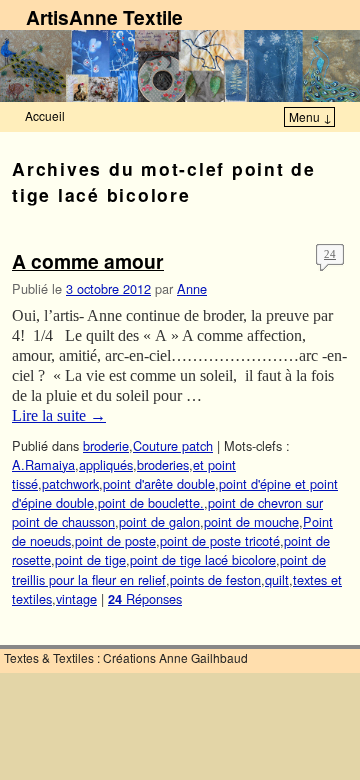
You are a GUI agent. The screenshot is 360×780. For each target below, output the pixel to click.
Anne (192, 288)
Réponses (145, 598)
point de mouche (251, 521)
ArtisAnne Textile (104, 17)
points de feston (215, 579)
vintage (76, 598)
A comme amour (88, 261)
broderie (106, 445)
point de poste (115, 540)
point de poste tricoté (220, 540)
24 (330, 254)
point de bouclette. (151, 502)
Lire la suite (59, 415)
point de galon (159, 521)
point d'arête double (159, 483)
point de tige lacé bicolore (203, 559)
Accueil (45, 115)
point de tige (90, 559)
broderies (163, 464)
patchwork (70, 483)
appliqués (106, 464)
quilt (277, 579)
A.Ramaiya (43, 464)
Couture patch (173, 445)
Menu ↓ (310, 116)
